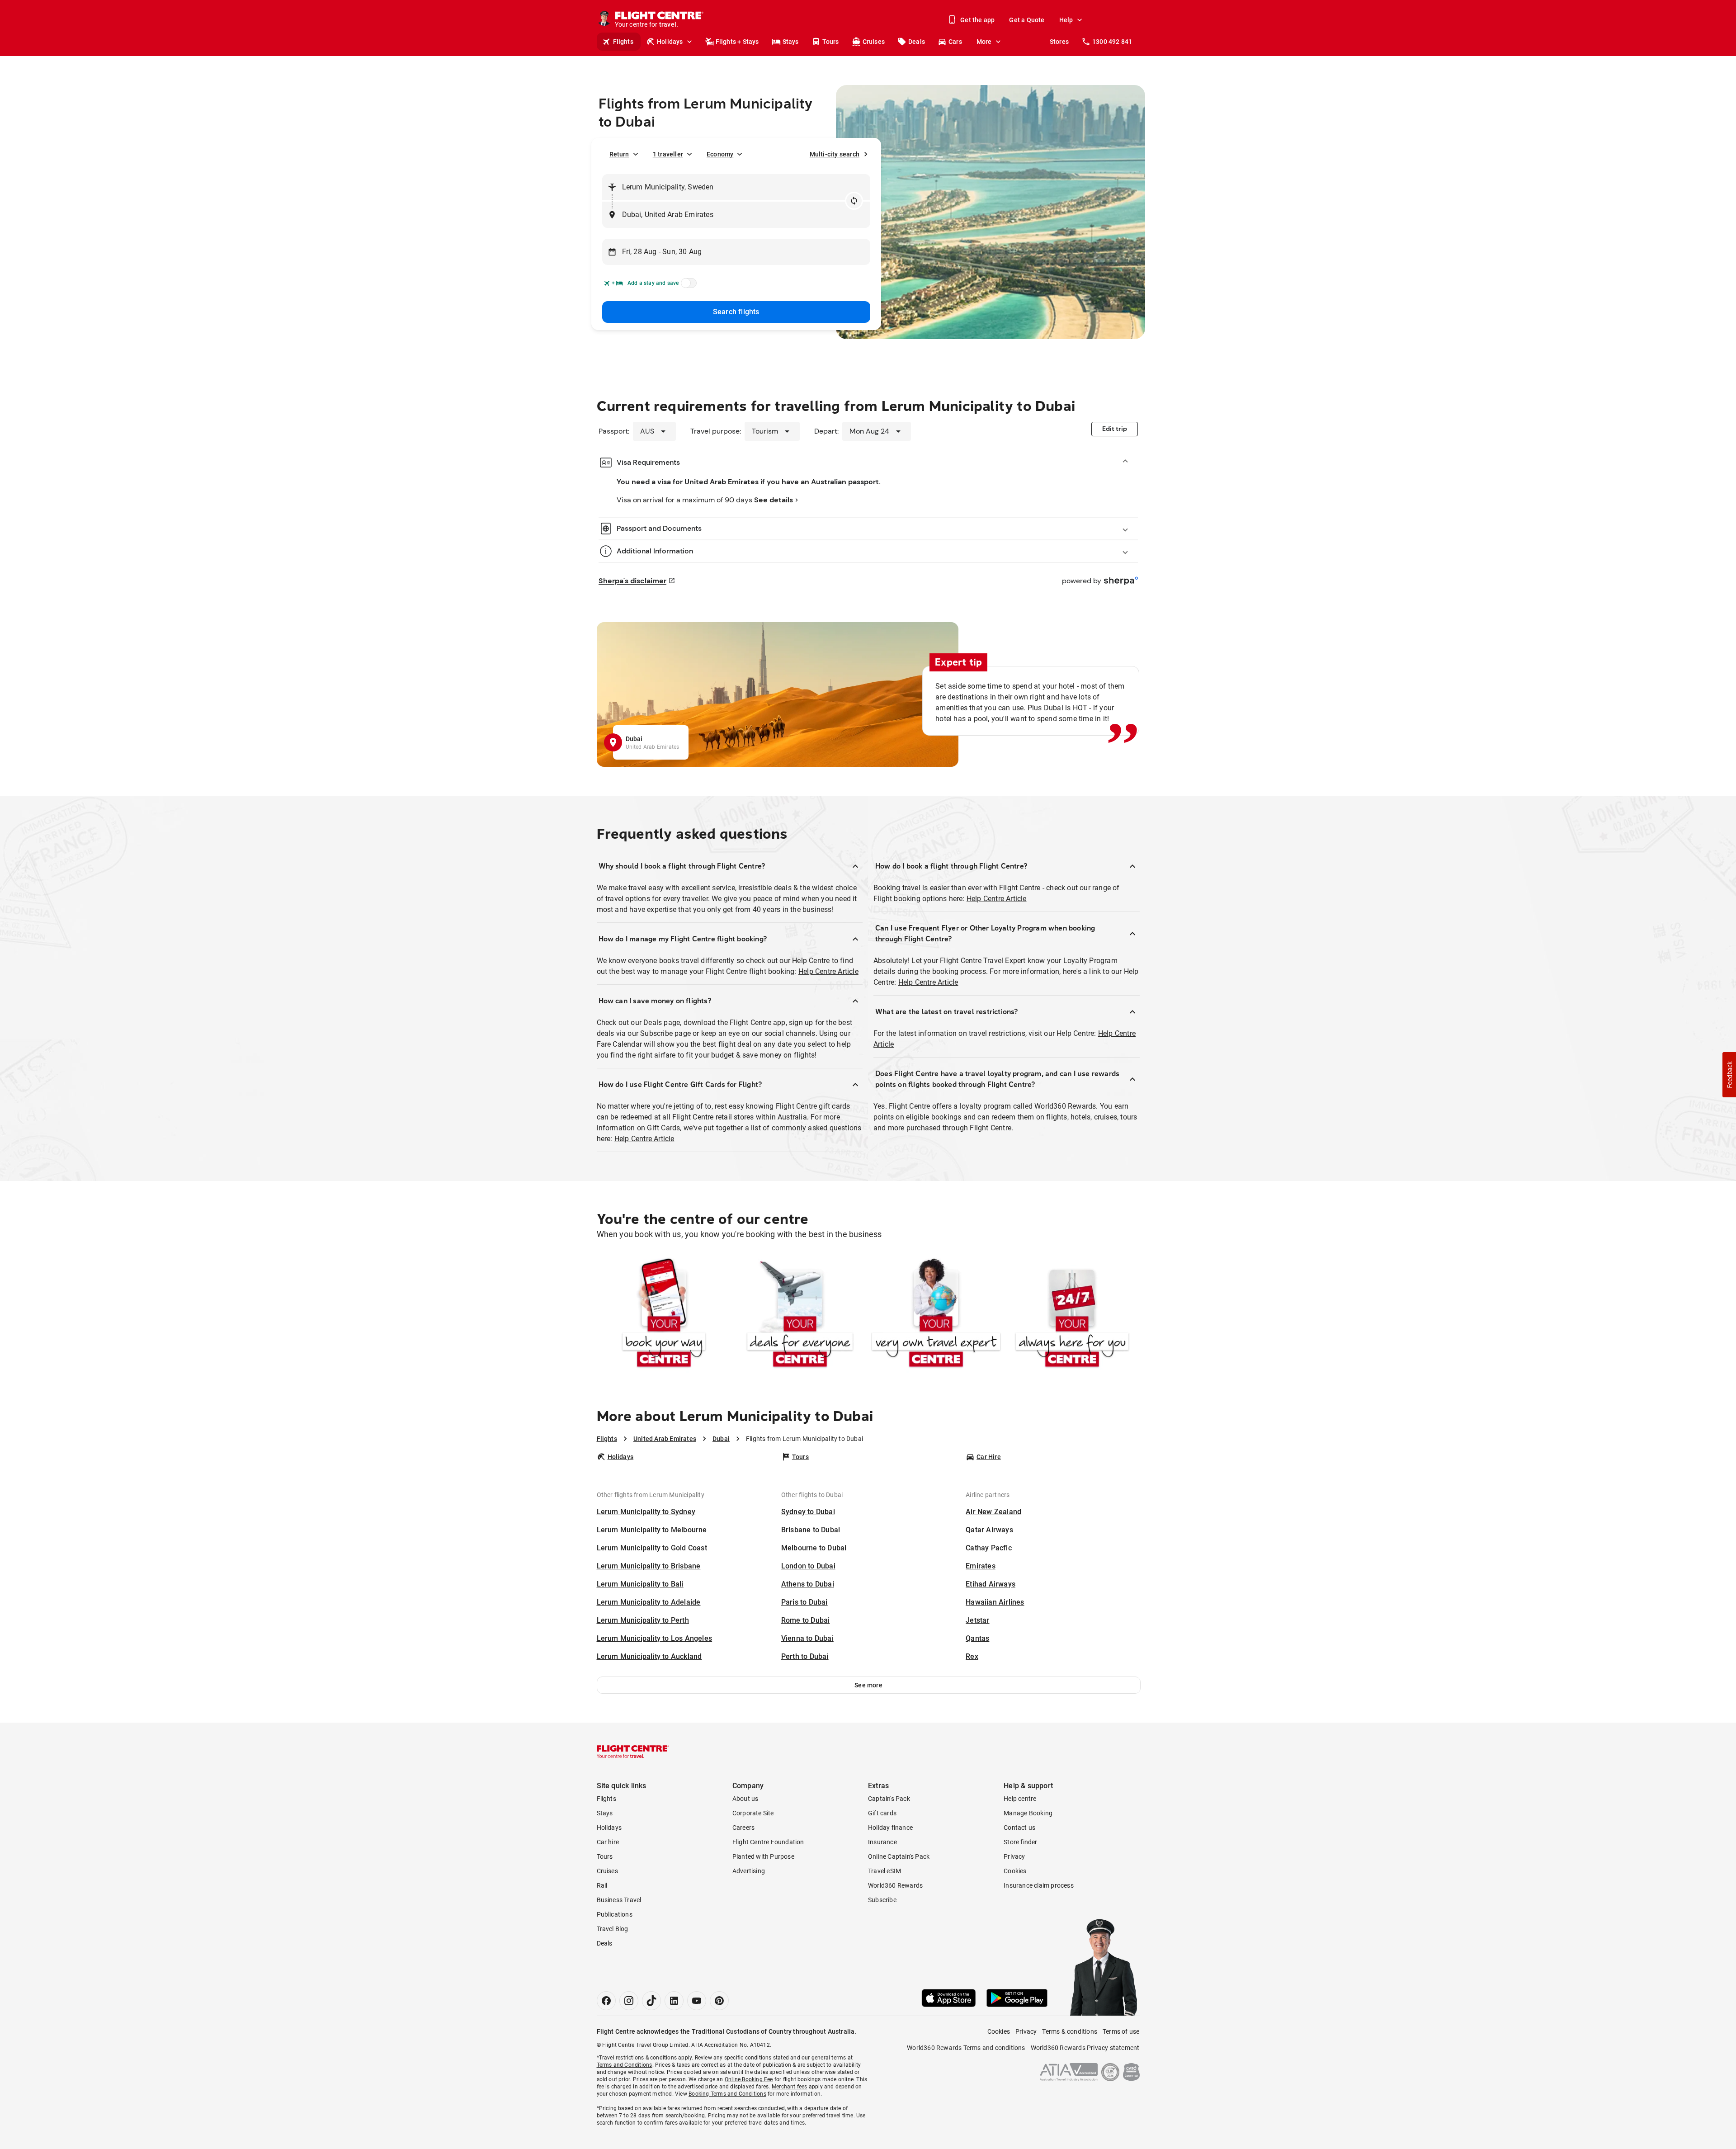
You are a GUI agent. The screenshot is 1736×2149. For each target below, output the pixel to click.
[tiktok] (651, 2001)
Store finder (1020, 1842)
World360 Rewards (895, 1885)
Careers (743, 1828)
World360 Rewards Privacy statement (1085, 2048)
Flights (623, 42)
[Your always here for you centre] (1072, 1315)
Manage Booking (1028, 1813)
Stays (791, 42)
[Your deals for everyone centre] (800, 1315)
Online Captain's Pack (899, 1856)
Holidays (670, 42)
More (984, 42)
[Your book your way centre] (664, 1315)
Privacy (1014, 1856)
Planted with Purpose (763, 1856)
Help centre (1020, 1799)
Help (1066, 20)
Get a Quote (1027, 20)
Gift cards (882, 1813)
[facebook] (606, 2001)
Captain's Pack (889, 1799)
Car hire (608, 1842)
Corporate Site (753, 1813)
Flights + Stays (737, 42)
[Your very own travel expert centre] (936, 1315)
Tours (831, 42)
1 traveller (668, 154)
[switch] (687, 286)
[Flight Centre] (633, 1752)
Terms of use (1121, 2031)
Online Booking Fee (749, 2079)
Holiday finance (890, 1828)
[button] (869, 1685)
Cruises (874, 42)
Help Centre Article (828, 971)
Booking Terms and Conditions (727, 2094)
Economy (720, 154)
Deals (917, 42)
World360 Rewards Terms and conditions (966, 2048)
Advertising (749, 1871)
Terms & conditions (1070, 2031)
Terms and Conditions (625, 2065)
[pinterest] (719, 2001)
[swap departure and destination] (854, 201)
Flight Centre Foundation (768, 1842)
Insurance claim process (1039, 1885)
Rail (602, 1885)
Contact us (1019, 1828)
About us (745, 1799)
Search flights (736, 312)
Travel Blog (613, 1929)
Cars (955, 42)
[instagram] (629, 2001)
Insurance (882, 1842)
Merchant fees (790, 2087)
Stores (1059, 42)
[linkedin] (674, 2001)
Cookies (1015, 1871)
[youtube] (697, 2001)
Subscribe (882, 1900)
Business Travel (619, 1900)
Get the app (977, 20)
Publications (615, 1914)
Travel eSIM (885, 1871)
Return (619, 154)
